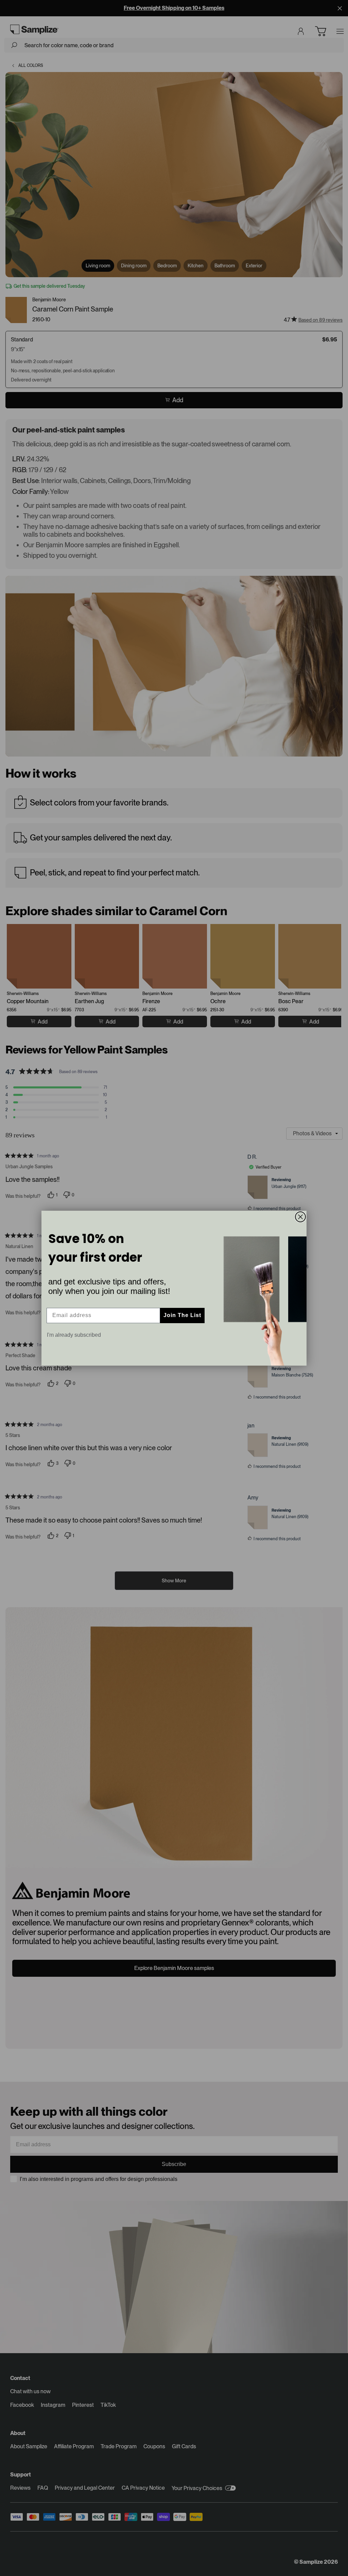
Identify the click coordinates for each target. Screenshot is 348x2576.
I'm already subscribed (74, 1335)
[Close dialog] (300, 1217)
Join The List (182, 1315)
